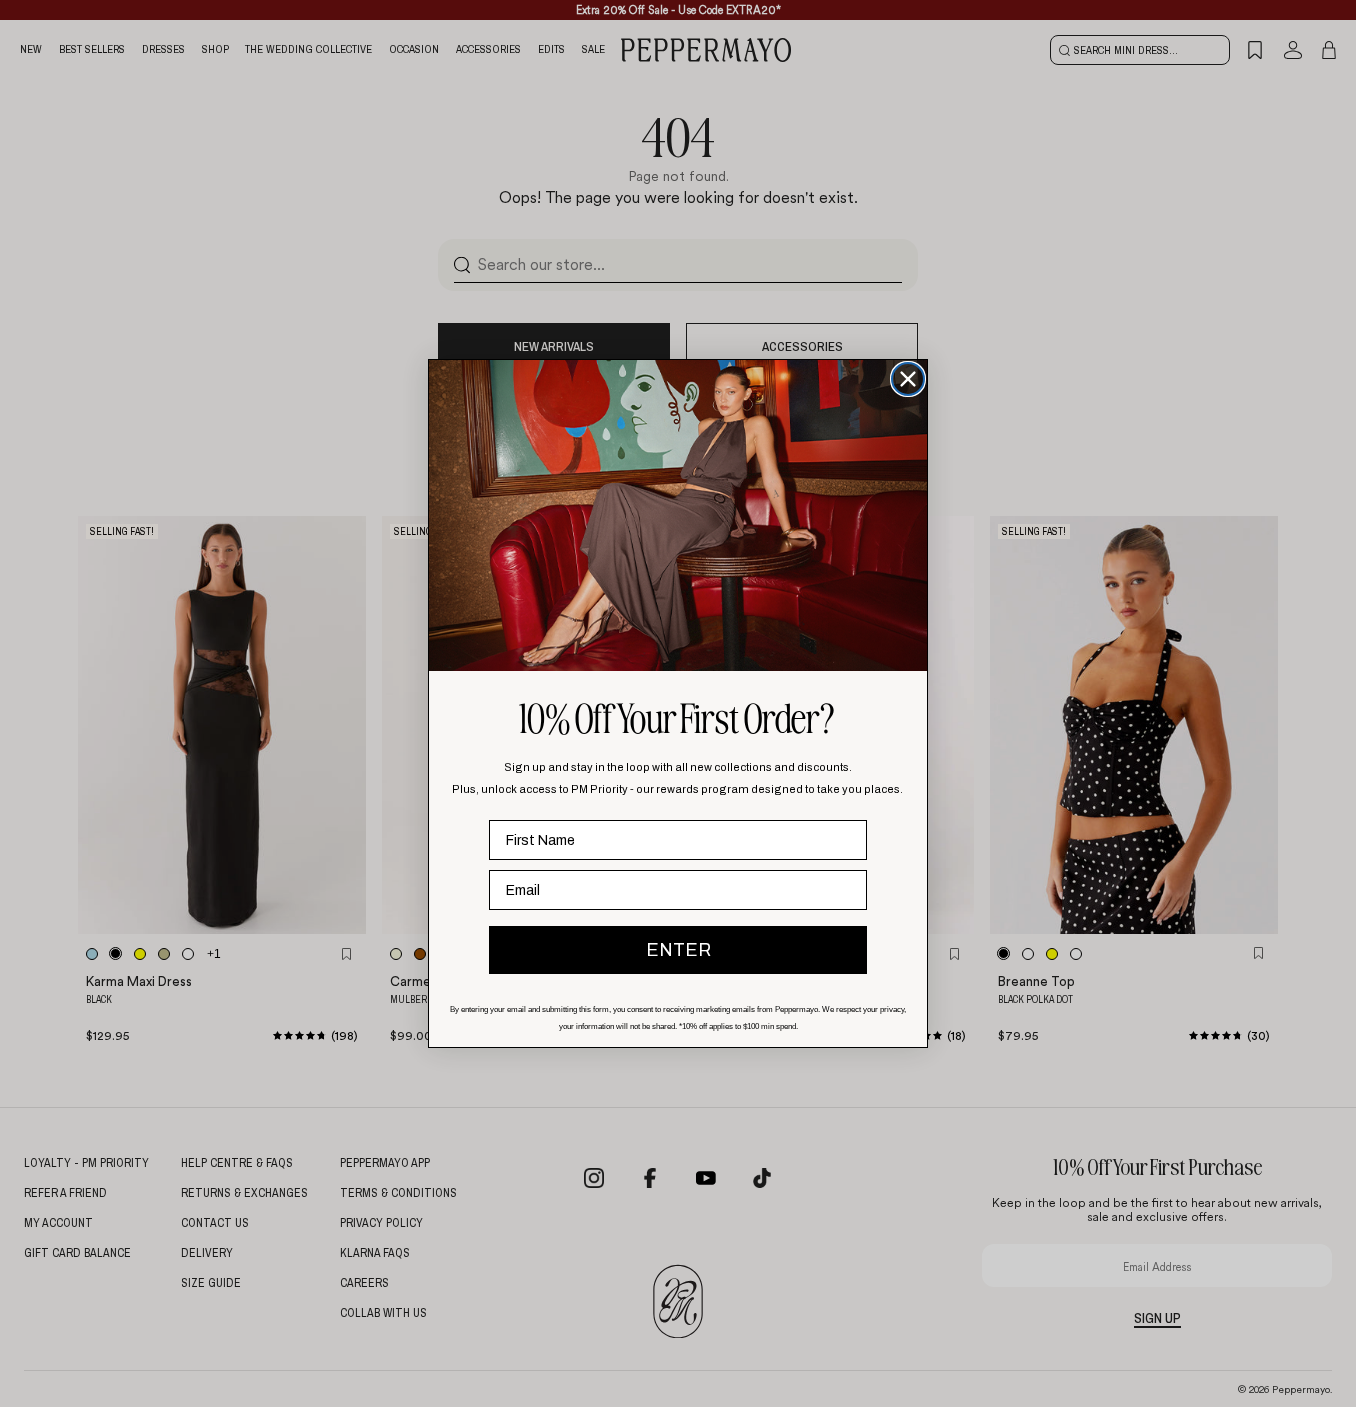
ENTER (678, 950)
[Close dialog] (908, 379)
